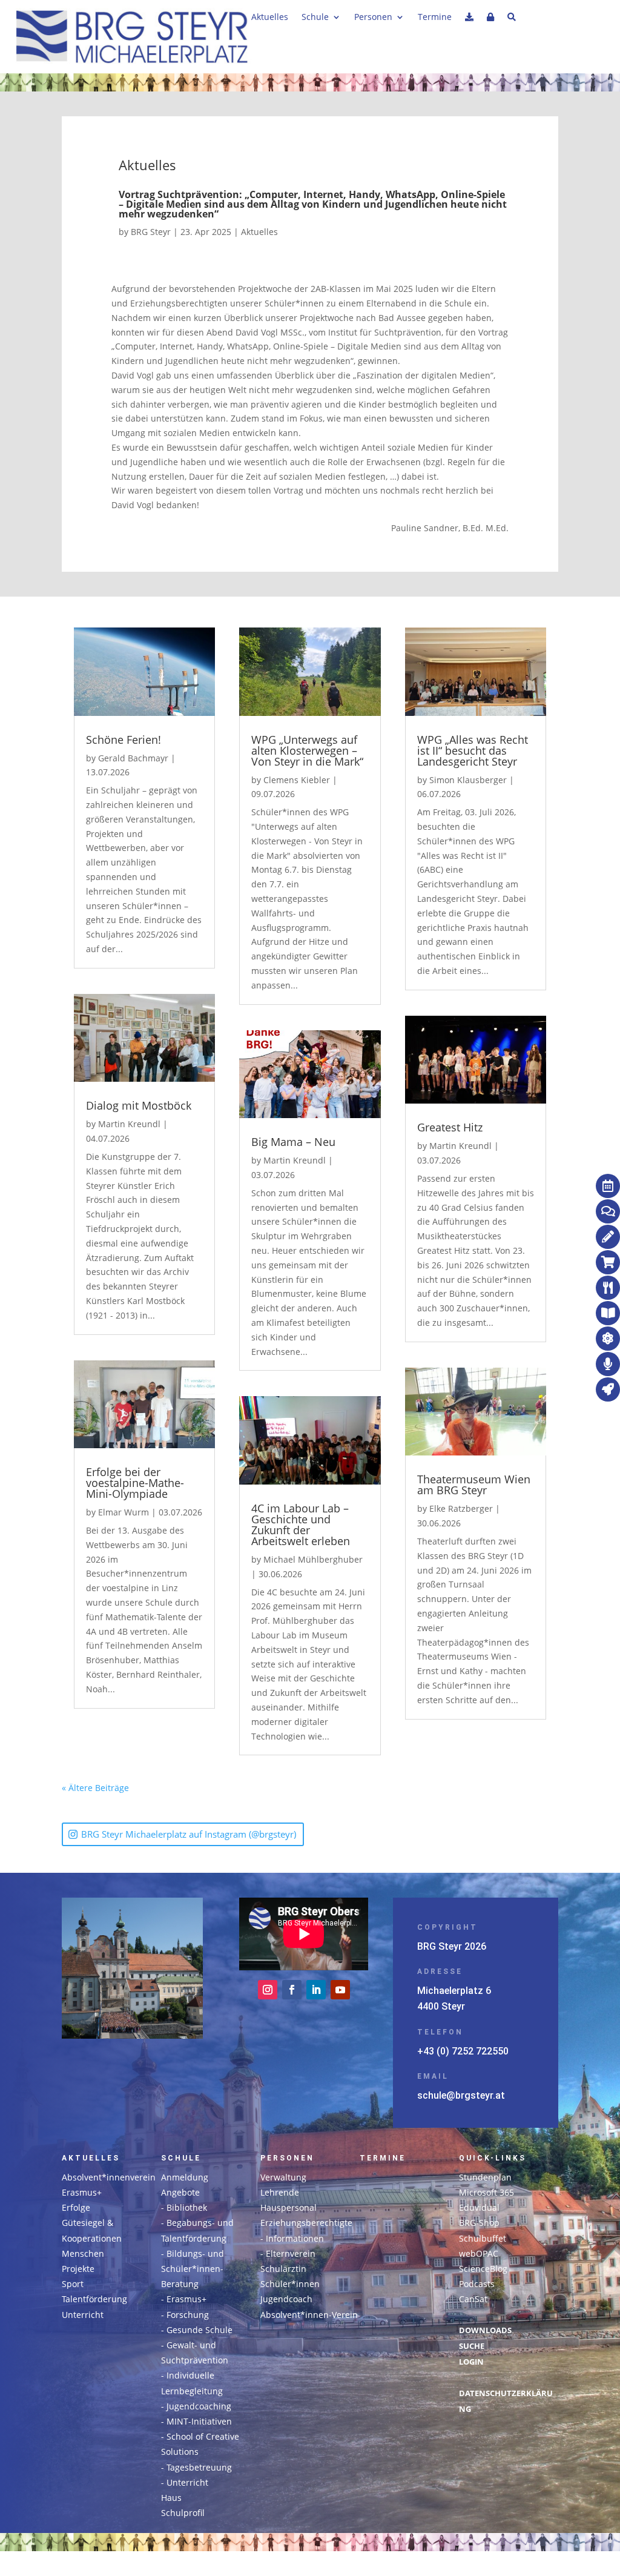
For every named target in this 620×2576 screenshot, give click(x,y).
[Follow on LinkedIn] (316, 1990)
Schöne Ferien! (124, 740)
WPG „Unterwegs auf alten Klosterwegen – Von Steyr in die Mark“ (307, 750)
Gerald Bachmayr (133, 758)
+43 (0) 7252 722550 (463, 2051)
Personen (373, 18)
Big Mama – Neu (293, 1142)
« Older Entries (159, 1788)
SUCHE (472, 2346)
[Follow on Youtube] (340, 1990)
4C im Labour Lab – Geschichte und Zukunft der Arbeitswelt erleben (301, 1525)
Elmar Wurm (124, 1512)
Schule (315, 18)
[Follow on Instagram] (268, 1990)
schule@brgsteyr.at (461, 2095)
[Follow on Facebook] (292, 1990)
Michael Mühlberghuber (313, 1559)
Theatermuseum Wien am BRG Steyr (474, 1485)
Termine (435, 18)
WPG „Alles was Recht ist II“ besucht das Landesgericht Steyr (473, 750)
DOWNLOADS (485, 2330)
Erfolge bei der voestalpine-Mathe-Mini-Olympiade (135, 1483)
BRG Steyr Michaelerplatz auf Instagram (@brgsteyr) (189, 1834)
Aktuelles (270, 18)
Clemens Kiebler (297, 780)
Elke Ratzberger (461, 1508)
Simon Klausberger (468, 780)
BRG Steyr (151, 232)
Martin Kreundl (129, 1124)
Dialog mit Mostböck (139, 1105)
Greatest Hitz (450, 1127)
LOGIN (471, 2362)
